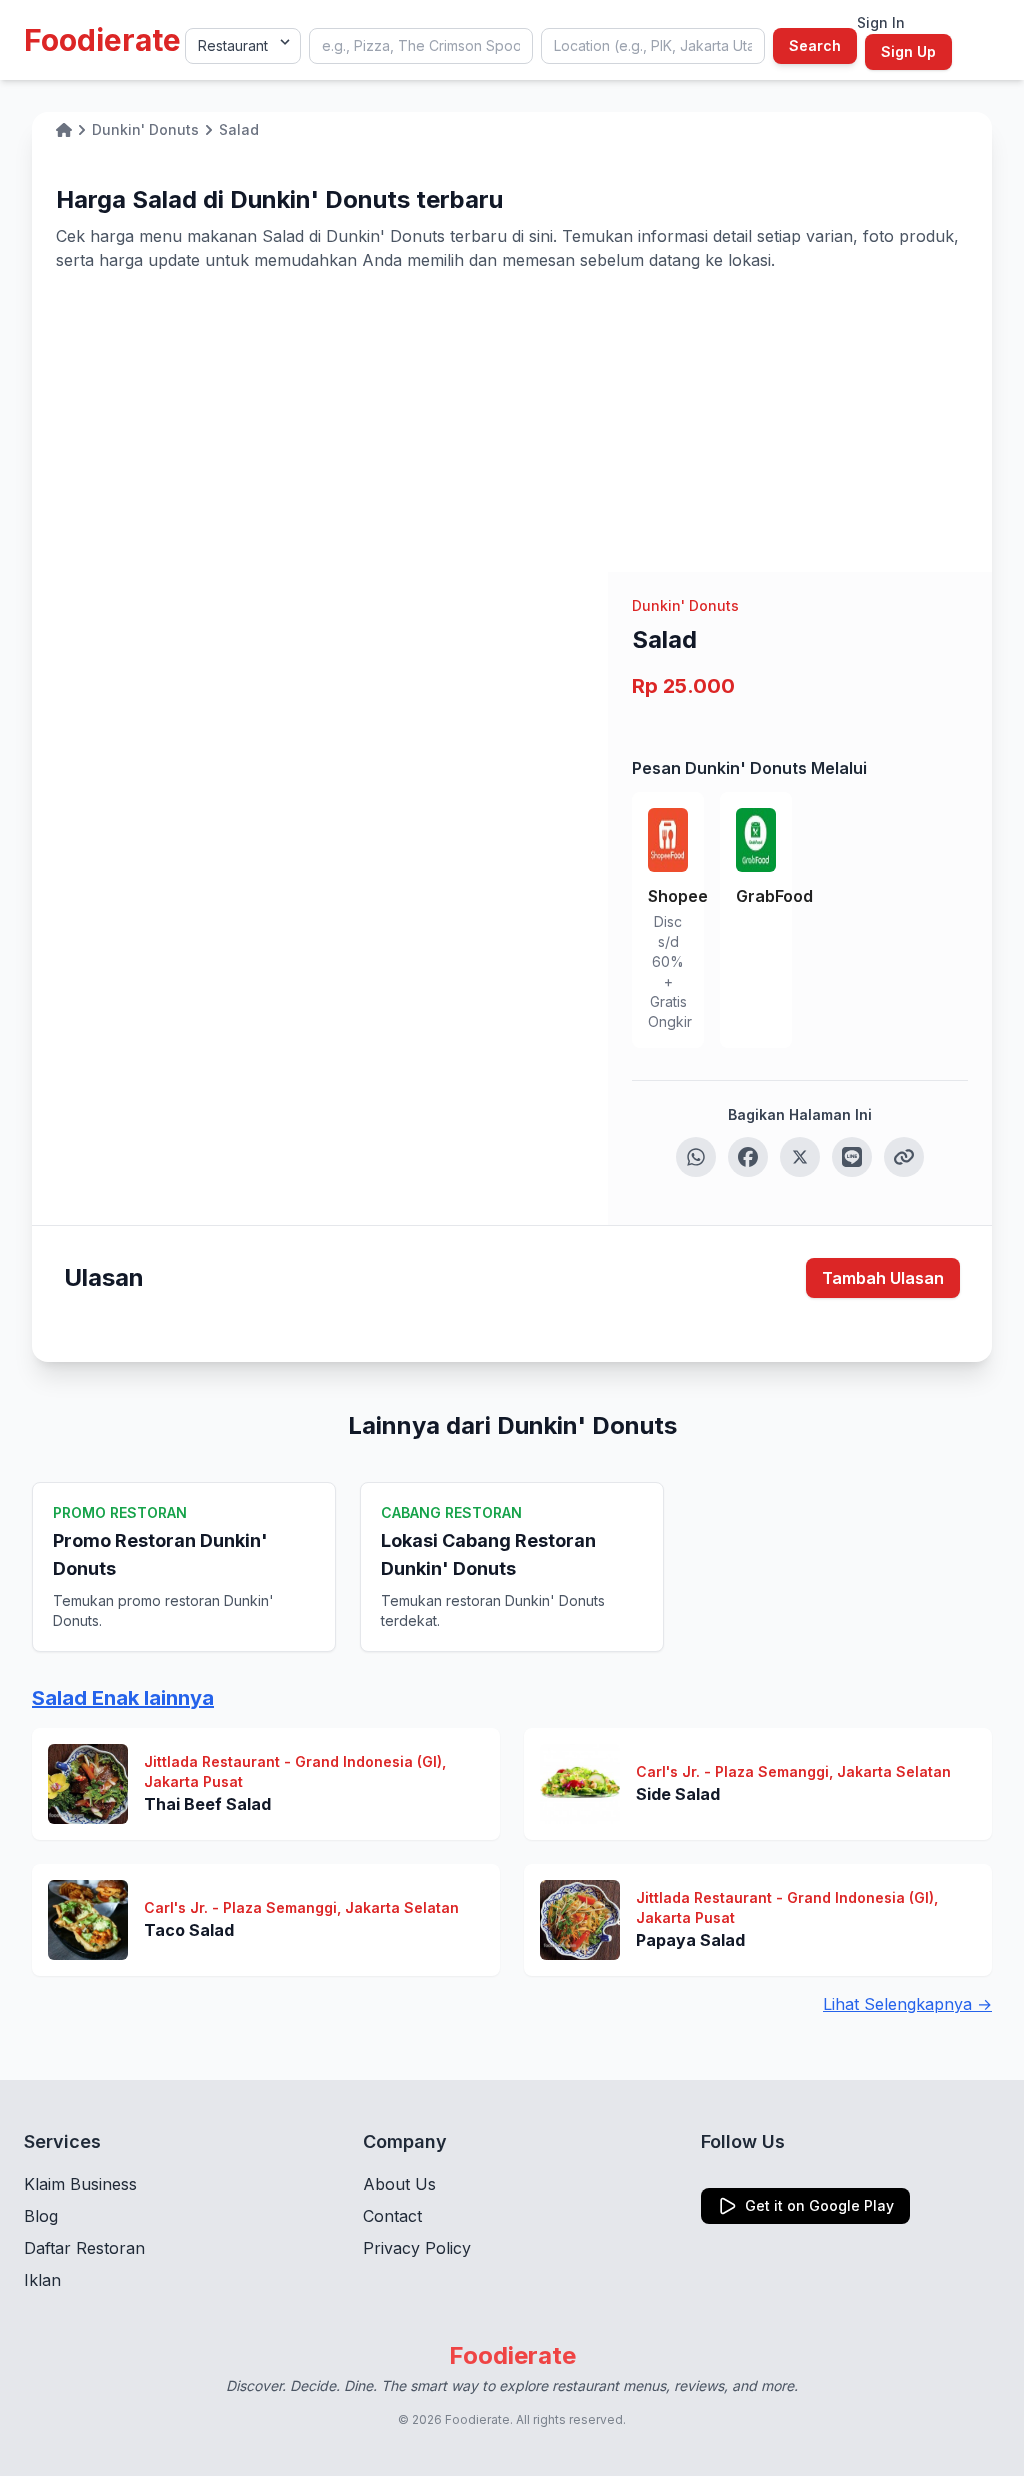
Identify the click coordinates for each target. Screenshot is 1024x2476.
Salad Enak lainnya (123, 1698)
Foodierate (102, 40)
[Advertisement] (512, 422)
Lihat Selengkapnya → (907, 2004)
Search (815, 45)
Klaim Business (80, 2184)
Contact (392, 2216)
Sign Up (908, 51)
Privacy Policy (417, 2248)
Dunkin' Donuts (685, 605)
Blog (41, 2216)
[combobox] (421, 46)
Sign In (881, 22)
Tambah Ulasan (883, 1278)
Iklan (42, 2280)
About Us (399, 2184)
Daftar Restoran (84, 2248)
